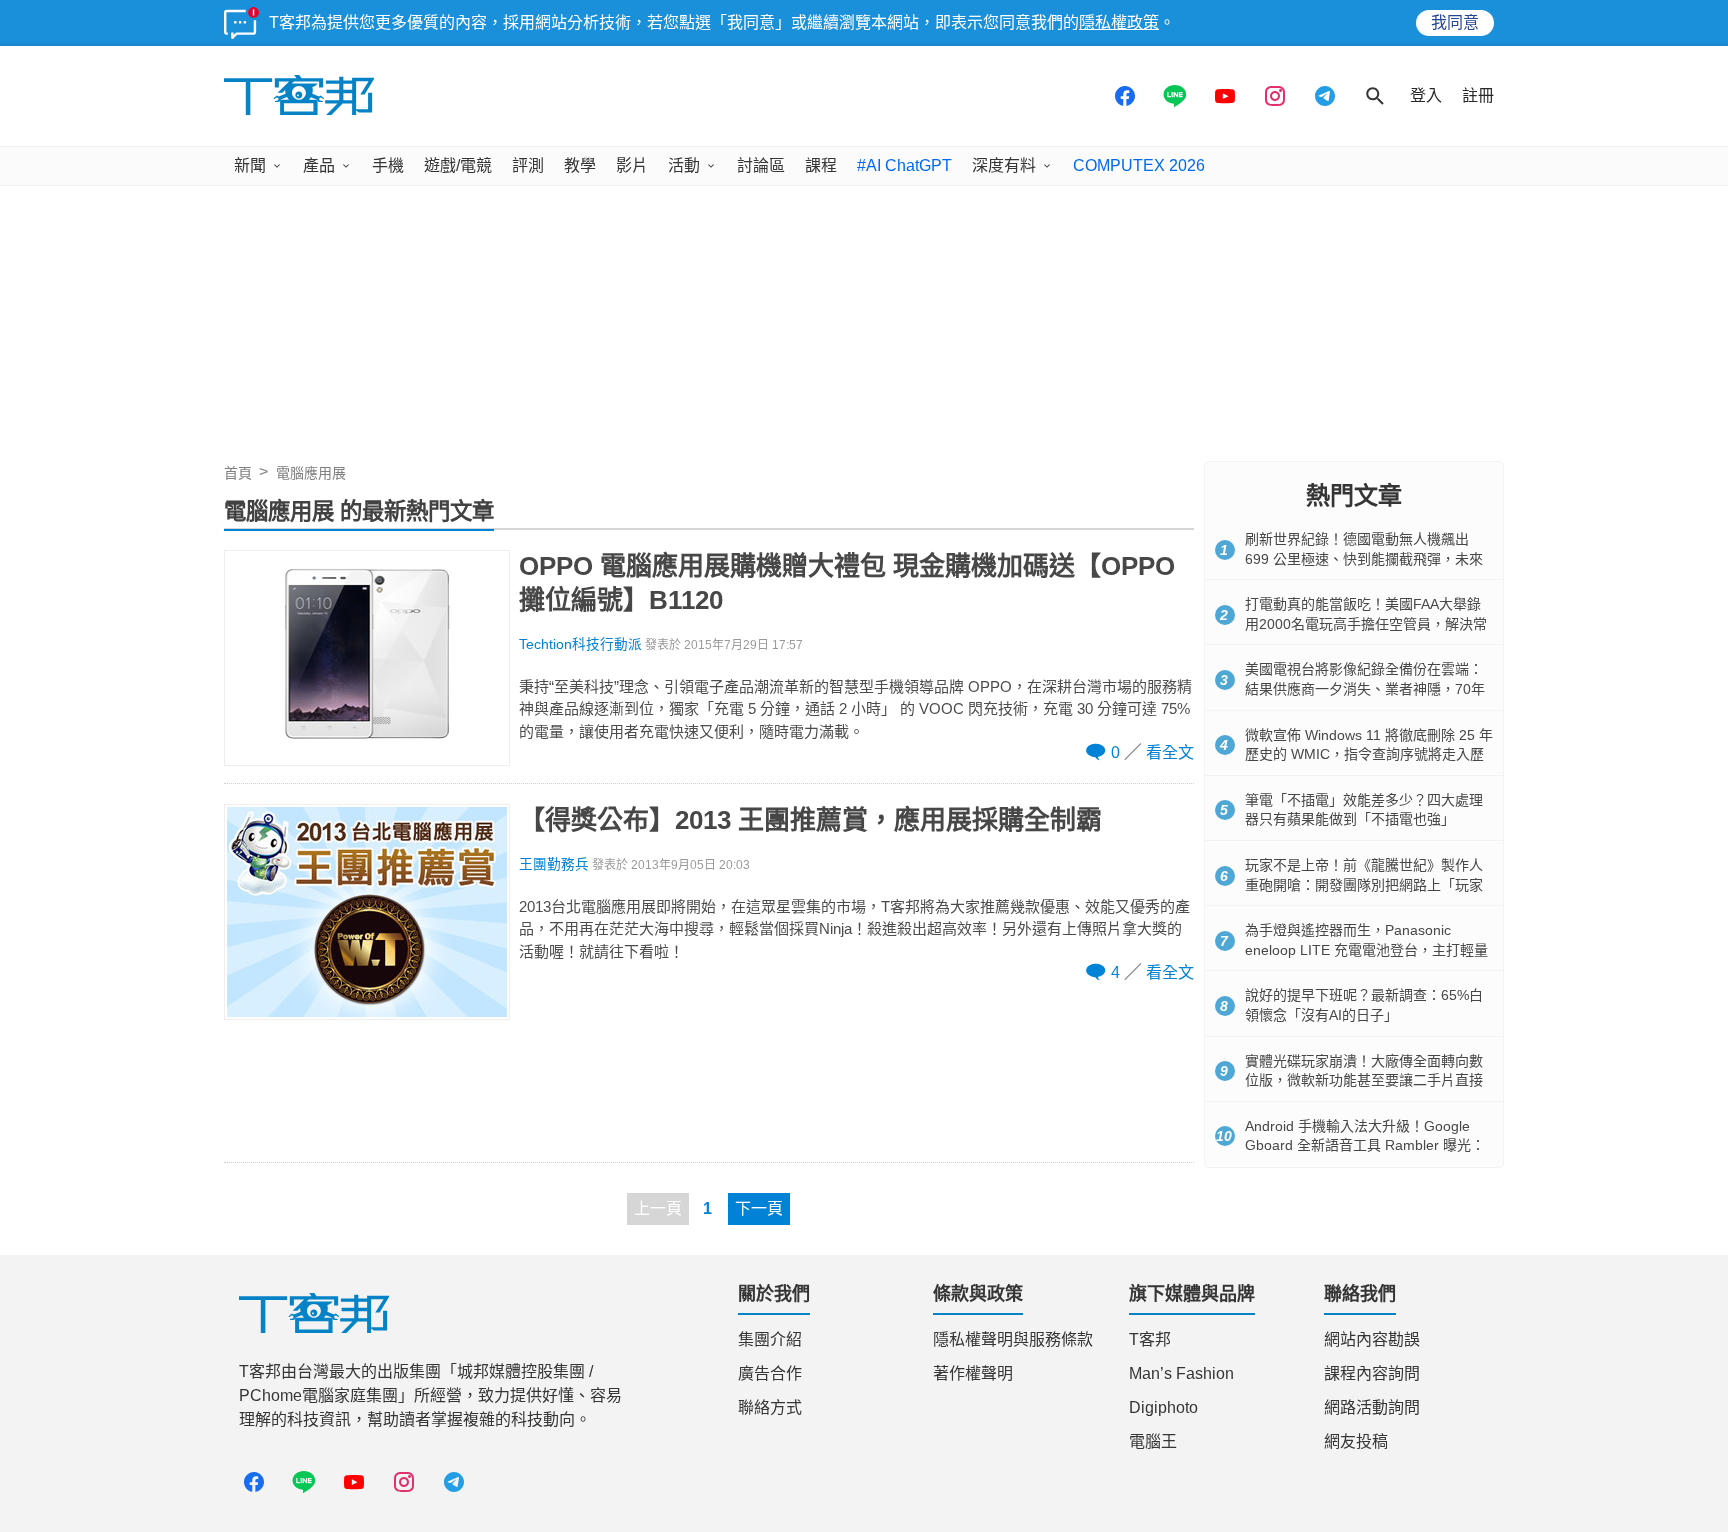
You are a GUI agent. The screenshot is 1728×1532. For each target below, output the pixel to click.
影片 (632, 165)
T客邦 (1150, 1339)
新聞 (250, 165)
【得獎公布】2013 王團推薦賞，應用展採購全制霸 (810, 820)
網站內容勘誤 (1372, 1339)
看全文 (1170, 752)
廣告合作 (770, 1373)
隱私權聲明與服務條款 (1013, 1339)
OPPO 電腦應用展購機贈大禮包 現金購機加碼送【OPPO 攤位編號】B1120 (847, 583)
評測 (528, 165)
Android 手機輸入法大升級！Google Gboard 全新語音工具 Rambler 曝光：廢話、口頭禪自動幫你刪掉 (1365, 1145)
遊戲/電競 (458, 165)
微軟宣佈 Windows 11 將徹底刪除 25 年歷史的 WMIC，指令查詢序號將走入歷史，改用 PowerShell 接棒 (1369, 754)
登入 (1426, 95)
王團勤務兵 (554, 864)
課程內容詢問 (1372, 1373)
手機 (388, 165)
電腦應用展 (311, 473)
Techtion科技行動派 (580, 644)
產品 (319, 165)
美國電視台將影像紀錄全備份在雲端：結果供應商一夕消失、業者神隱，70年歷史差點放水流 (1365, 688)
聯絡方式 (770, 1407)
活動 (684, 165)
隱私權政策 (1119, 22)
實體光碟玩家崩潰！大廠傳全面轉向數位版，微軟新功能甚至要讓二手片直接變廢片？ (1364, 1080)
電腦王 (1153, 1441)
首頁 (238, 473)
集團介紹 (770, 1339)
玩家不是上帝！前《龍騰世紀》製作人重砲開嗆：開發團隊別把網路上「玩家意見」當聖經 (1364, 884)
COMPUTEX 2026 (1139, 165)
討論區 (761, 165)
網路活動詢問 (1372, 1407)
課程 (821, 165)
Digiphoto (1163, 1407)
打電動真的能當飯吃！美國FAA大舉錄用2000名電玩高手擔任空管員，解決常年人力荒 (1366, 623)
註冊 (1478, 95)
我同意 (1455, 22)
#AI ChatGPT (904, 165)
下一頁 (759, 1208)
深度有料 (1004, 165)
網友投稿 (1356, 1441)
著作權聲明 (973, 1373)
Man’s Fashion (1181, 1373)
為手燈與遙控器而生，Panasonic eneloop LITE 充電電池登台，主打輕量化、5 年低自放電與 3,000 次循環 (1366, 949)
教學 (580, 165)
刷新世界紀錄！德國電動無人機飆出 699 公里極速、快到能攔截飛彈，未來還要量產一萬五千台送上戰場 (1364, 558)
